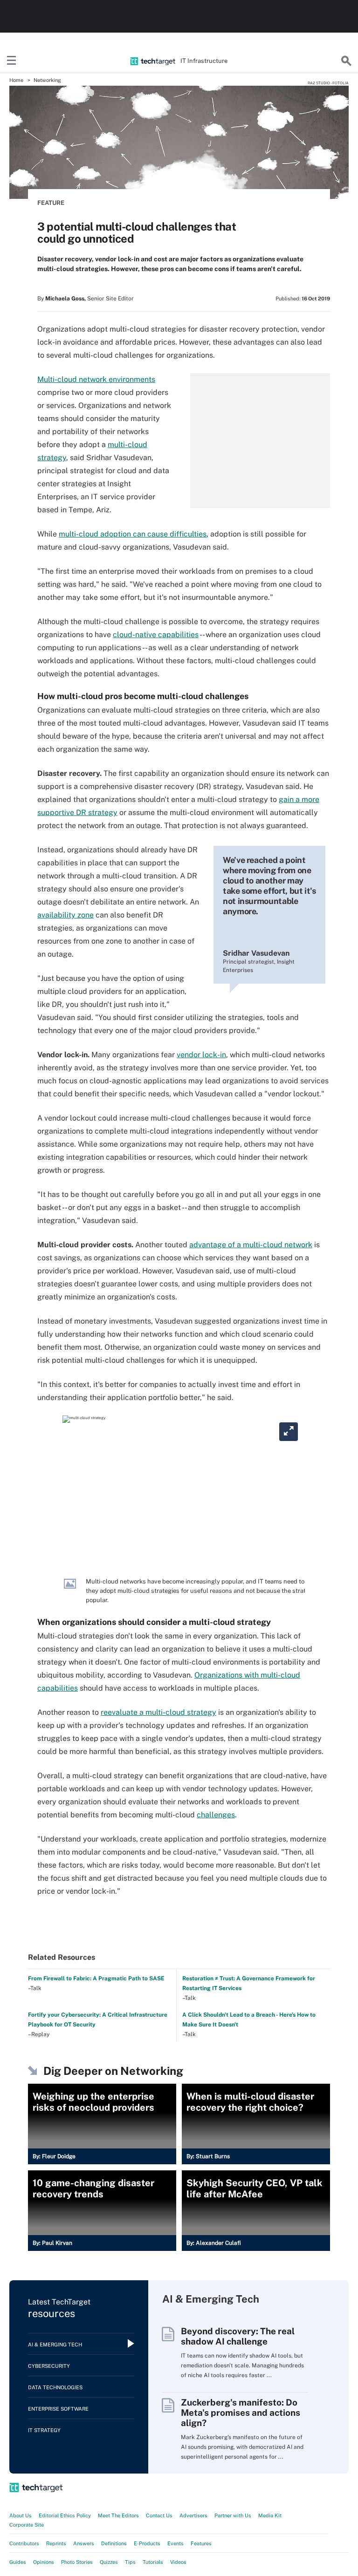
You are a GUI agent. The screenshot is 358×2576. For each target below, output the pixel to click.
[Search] (346, 61)
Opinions (44, 2562)
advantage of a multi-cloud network (251, 1245)
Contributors (24, 2543)
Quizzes (109, 2562)
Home (16, 80)
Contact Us (159, 2515)
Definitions (114, 2543)
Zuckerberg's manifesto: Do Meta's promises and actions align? (241, 2413)
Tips (130, 2562)
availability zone (65, 915)
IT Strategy (44, 2430)
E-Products (147, 2543)
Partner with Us (233, 2515)
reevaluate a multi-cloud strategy (158, 1712)
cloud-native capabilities (156, 635)
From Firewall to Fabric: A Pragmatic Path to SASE (96, 1978)
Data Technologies (55, 2387)
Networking (47, 80)
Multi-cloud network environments (96, 379)
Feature (51, 203)
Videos (178, 2562)
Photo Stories (77, 2562)
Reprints (56, 2543)
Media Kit (270, 2515)
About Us (21, 2515)
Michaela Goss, (65, 299)
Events (176, 2543)
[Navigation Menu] (12, 61)
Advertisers (193, 2515)
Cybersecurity (49, 2366)
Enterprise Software (58, 2409)
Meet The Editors (118, 2515)
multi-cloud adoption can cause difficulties (133, 534)
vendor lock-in (201, 1055)
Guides (18, 2562)
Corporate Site (27, 2525)
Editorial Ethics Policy (65, 2515)
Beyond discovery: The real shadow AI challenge (238, 2336)
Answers (84, 2543)
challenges (216, 1815)
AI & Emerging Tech (55, 2345)
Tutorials (153, 2562)
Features (201, 2543)
